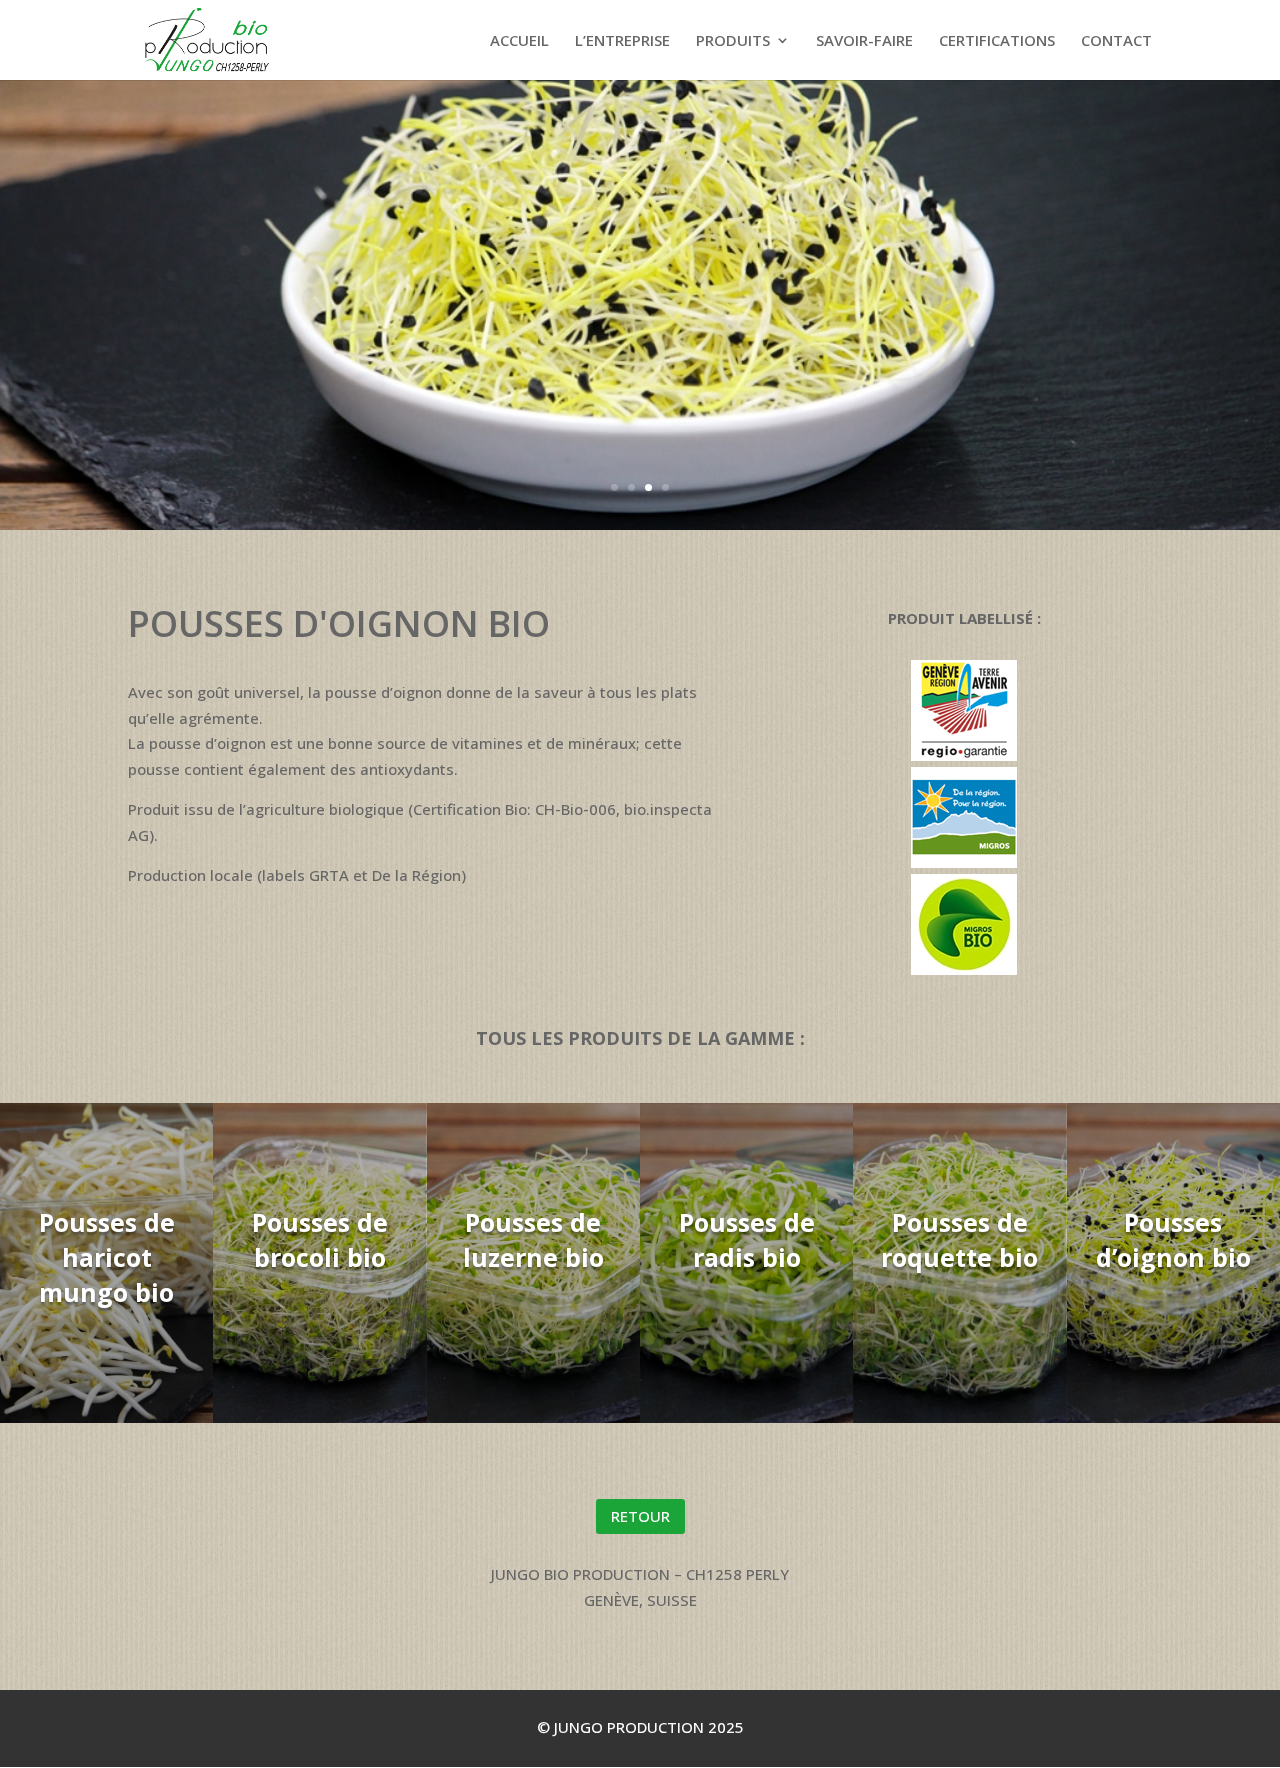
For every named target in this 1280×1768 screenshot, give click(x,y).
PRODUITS (733, 41)
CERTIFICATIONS (997, 41)
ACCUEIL (519, 41)
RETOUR (640, 1516)
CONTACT (1116, 41)
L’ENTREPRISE (622, 41)
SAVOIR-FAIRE (864, 41)
